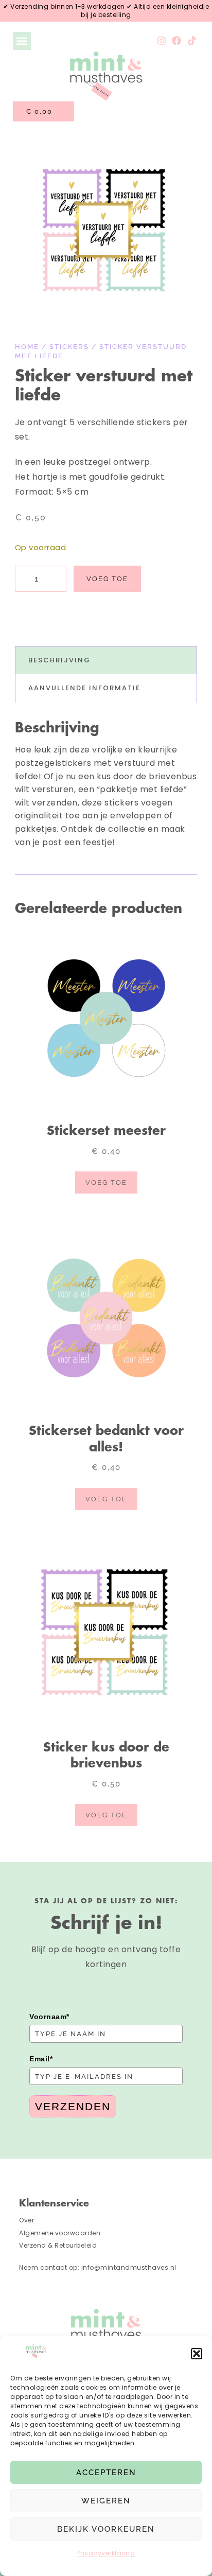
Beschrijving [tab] (59, 660)
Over (26, 2220)
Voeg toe (107, 579)
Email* (41, 2059)
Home (27, 347)
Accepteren (106, 2473)
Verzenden (73, 2106)
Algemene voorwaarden (60, 2233)
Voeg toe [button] (106, 1182)
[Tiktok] (192, 41)
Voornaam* (49, 2017)
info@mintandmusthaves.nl (130, 2267)
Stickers (69, 347)
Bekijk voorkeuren (106, 2529)
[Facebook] (177, 41)
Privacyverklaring (106, 2553)
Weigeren (106, 2501)
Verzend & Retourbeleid (58, 2245)
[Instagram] (162, 41)
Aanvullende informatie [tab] (84, 688)
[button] (197, 2354)
